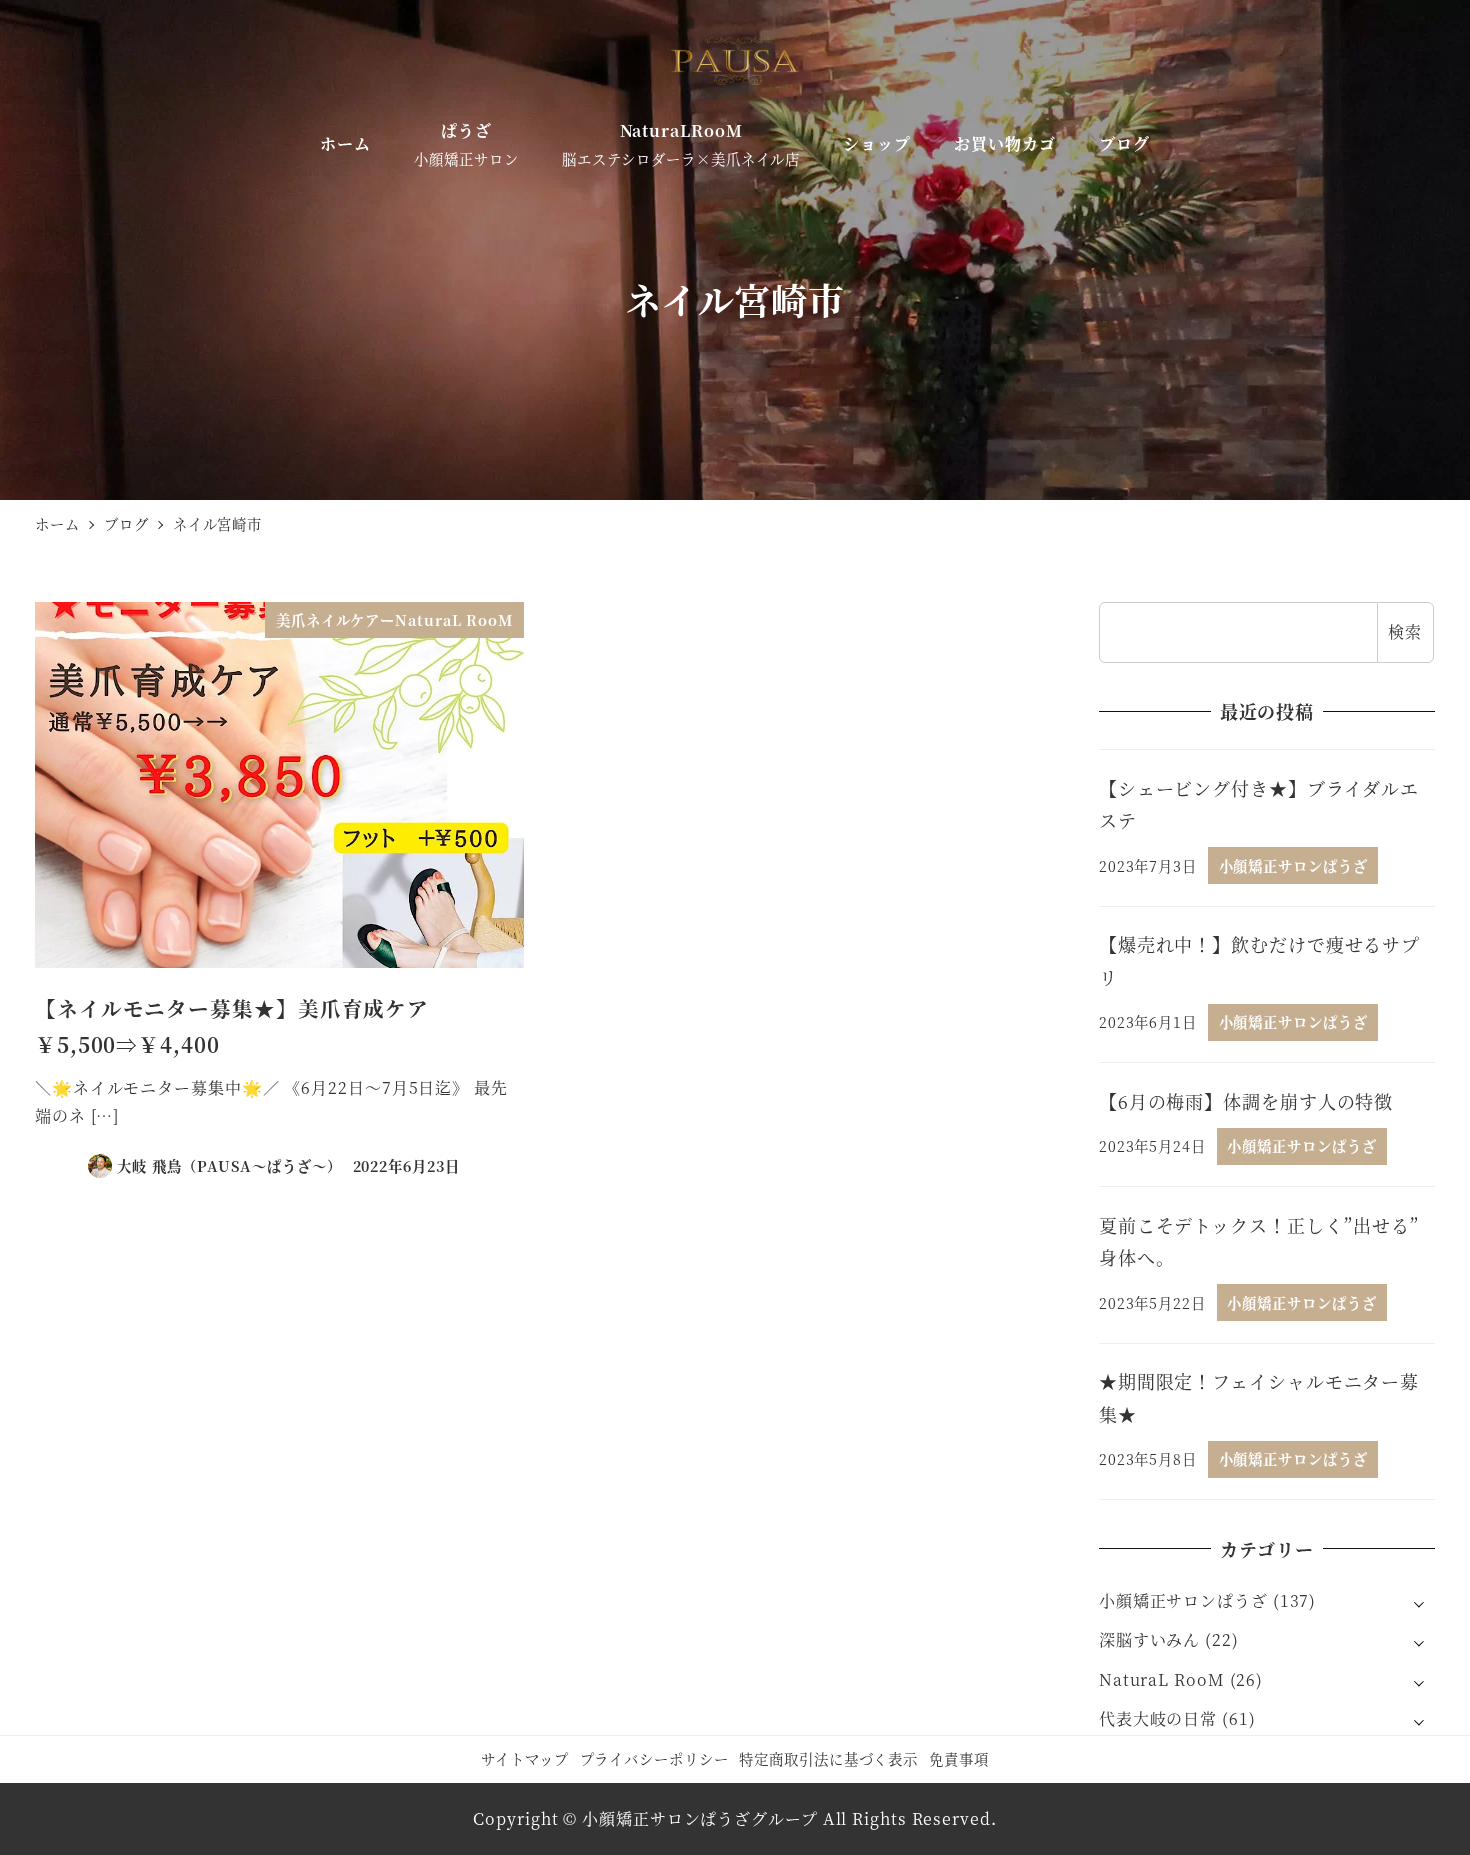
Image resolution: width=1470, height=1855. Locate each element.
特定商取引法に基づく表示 (828, 1758)
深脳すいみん (1149, 1639)
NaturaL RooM (1162, 1679)
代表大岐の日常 (1158, 1718)
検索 (1405, 631)
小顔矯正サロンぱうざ (1183, 1600)
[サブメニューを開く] (1419, 1602)
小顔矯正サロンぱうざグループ (700, 1818)
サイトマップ (524, 1758)
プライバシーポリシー (654, 1758)
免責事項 (959, 1758)
